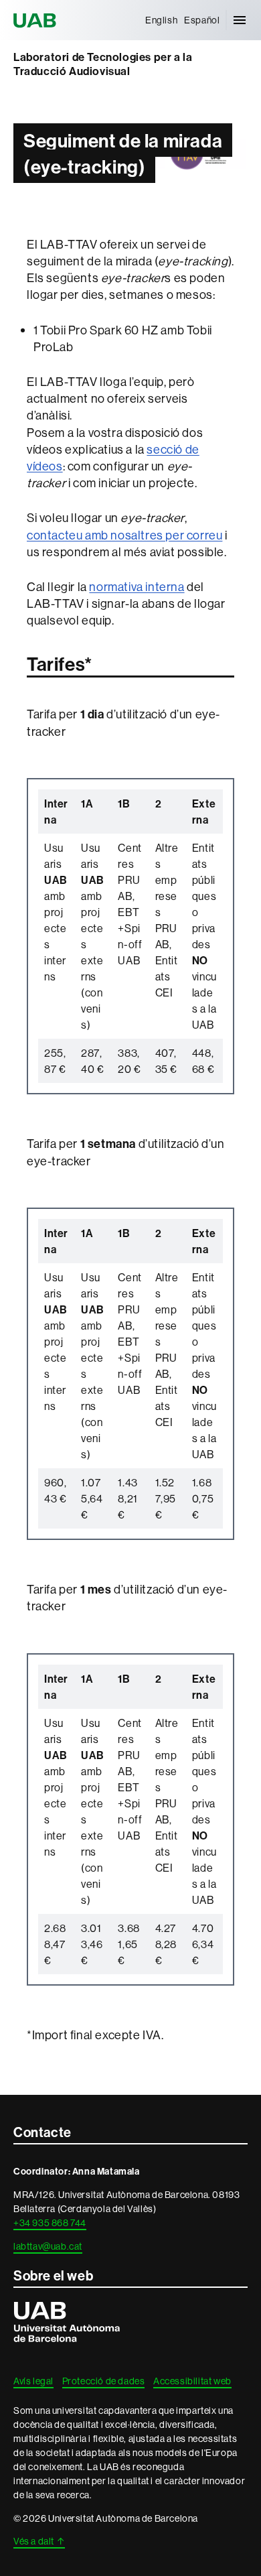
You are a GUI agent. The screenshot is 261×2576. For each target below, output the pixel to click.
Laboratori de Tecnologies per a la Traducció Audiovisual (103, 64)
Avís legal (33, 2381)
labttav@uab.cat (48, 2246)
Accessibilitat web (192, 2381)
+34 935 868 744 (50, 2223)
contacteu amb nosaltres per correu (124, 535)
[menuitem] (161, 20)
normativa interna (137, 587)
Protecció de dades (104, 2381)
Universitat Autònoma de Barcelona (37, 20)
